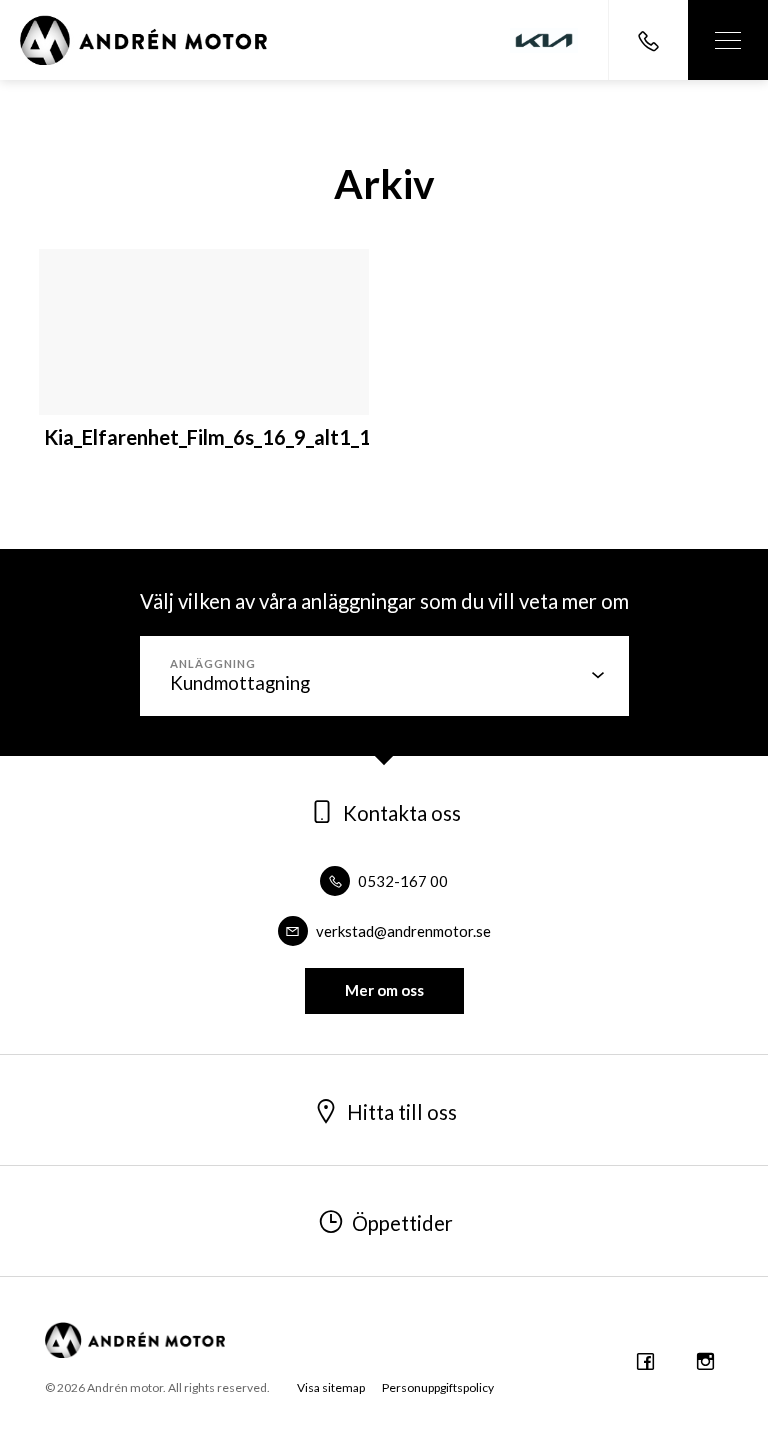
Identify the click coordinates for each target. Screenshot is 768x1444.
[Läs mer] (544, 40)
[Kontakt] (648, 40)
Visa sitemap (331, 1387)
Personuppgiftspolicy (438, 1387)
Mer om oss (384, 990)
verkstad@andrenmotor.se (402, 931)
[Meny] (728, 40)
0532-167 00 (401, 881)
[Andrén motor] (143, 40)
